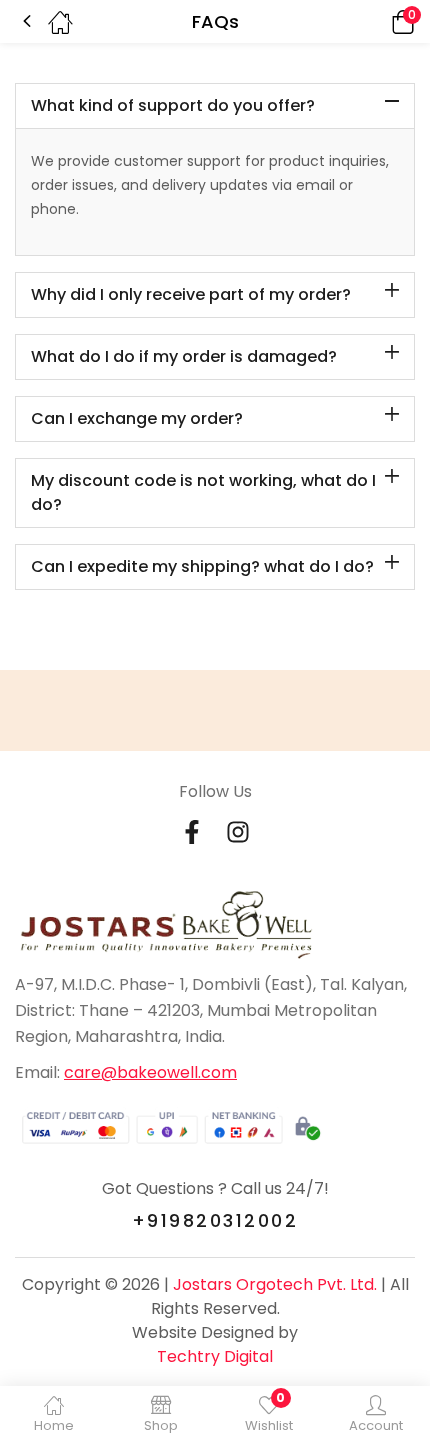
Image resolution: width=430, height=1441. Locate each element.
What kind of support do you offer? (173, 105)
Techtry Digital (215, 1356)
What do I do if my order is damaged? (184, 356)
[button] (375, 21)
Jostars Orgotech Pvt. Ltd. (275, 1284)
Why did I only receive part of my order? (191, 294)
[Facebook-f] (192, 832)
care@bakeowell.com (150, 1072)
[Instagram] (238, 832)
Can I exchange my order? (137, 418)
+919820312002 (215, 1220)
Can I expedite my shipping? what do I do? (202, 566)
